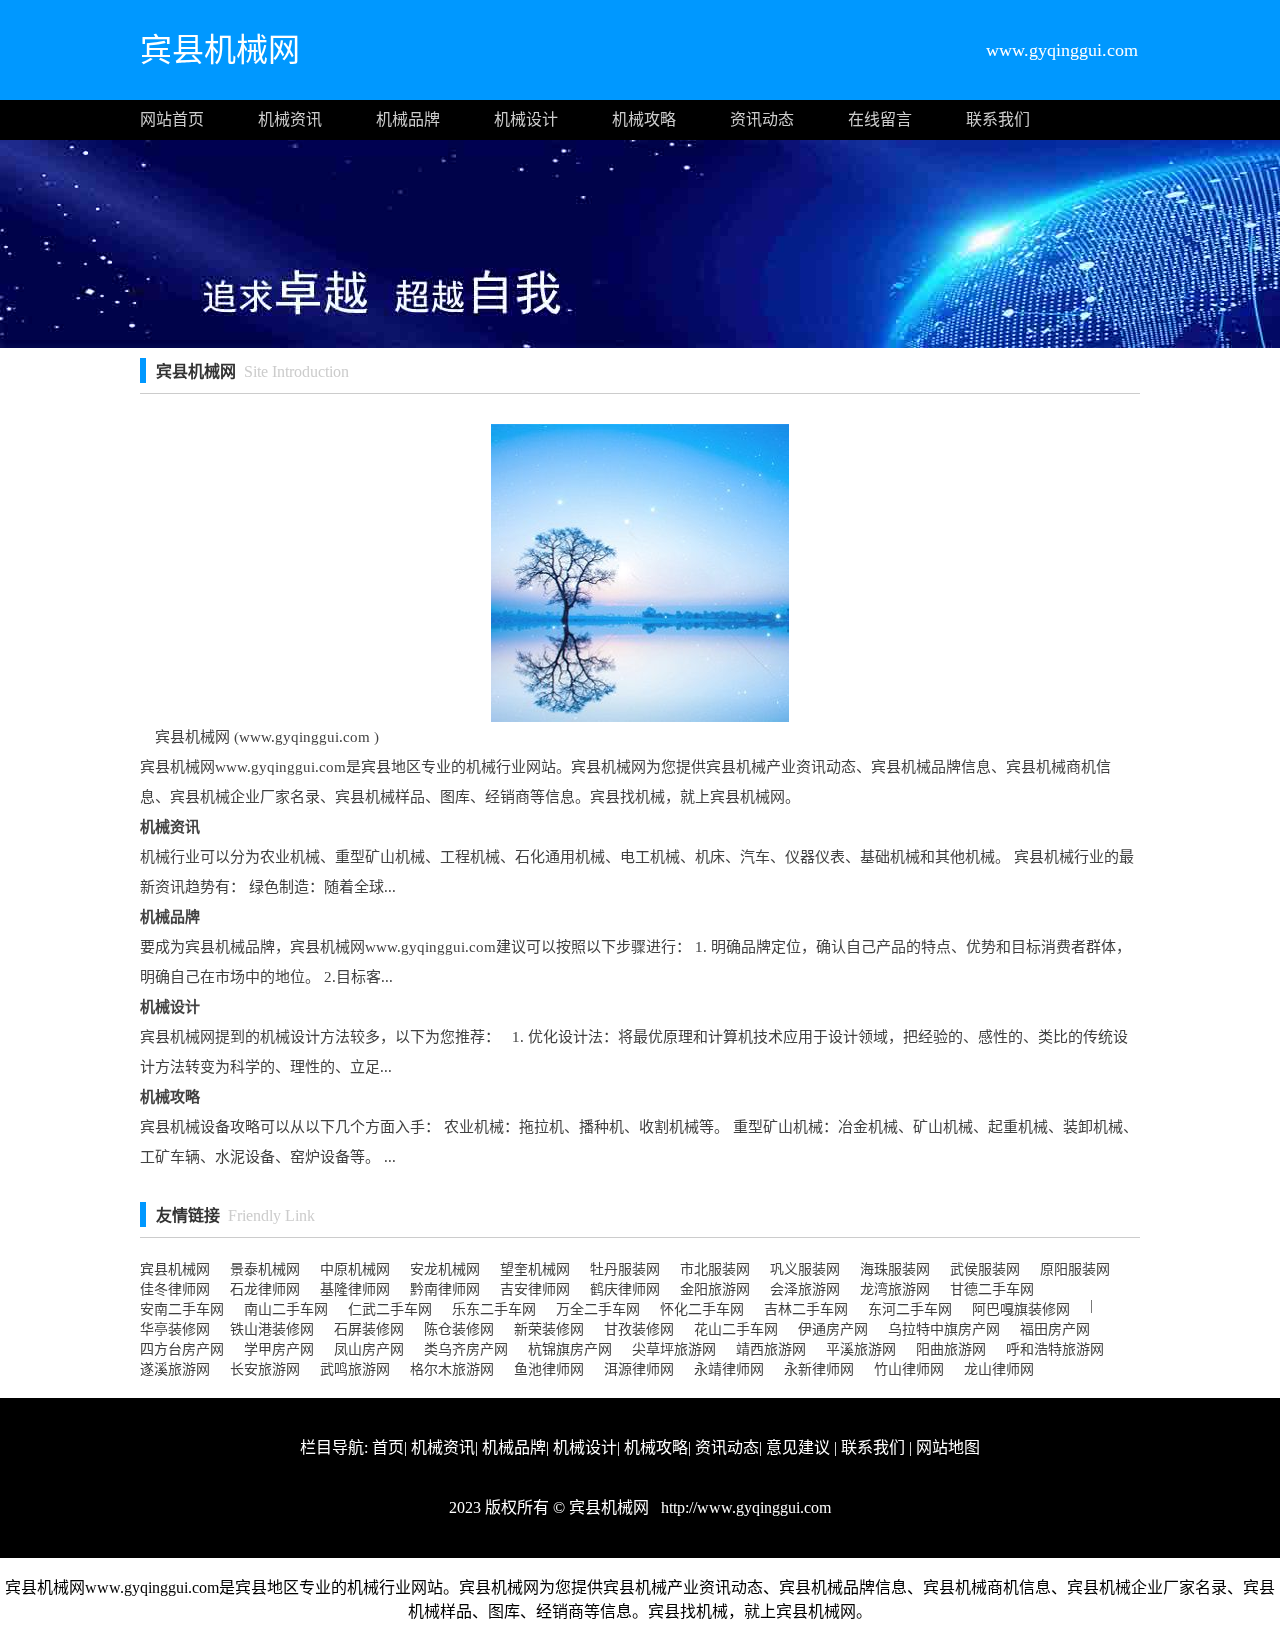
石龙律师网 (265, 1289)
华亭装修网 (175, 1329)
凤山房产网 (369, 1349)
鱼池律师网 (549, 1369)
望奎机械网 (535, 1269)
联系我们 (998, 119)
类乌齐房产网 (466, 1349)
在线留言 (880, 119)
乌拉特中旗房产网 (944, 1329)
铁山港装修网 (272, 1329)
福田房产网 (1055, 1329)
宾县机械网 (175, 1269)
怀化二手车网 (702, 1309)
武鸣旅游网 (355, 1369)
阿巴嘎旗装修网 (1021, 1309)
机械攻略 (644, 119)
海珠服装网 (895, 1269)
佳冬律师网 (175, 1289)
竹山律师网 (909, 1369)
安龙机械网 (445, 1269)
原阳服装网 (1075, 1269)
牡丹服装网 (625, 1269)
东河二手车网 (910, 1309)
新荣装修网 (549, 1329)
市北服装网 (715, 1269)
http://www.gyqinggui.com (744, 1507)
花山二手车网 (736, 1329)
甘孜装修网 (639, 1329)
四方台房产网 (182, 1349)
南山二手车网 (286, 1309)
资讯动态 (762, 119)
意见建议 (798, 1447)
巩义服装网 (805, 1269)
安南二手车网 (182, 1309)
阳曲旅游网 (951, 1349)
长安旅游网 (265, 1369)
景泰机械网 (265, 1269)
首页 (388, 1447)
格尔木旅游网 (452, 1369)
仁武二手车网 (390, 1309)
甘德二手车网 (992, 1289)
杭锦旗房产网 (570, 1349)
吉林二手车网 (806, 1309)
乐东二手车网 (494, 1309)
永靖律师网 (729, 1369)
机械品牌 (408, 119)
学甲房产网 (279, 1349)
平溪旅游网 (861, 1349)
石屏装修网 (369, 1329)
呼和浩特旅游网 (1055, 1349)
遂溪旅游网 (175, 1369)
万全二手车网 (598, 1309)
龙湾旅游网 (895, 1289)
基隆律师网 (355, 1289)
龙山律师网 (999, 1369)
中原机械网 (355, 1269)
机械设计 (526, 119)
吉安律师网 (535, 1289)
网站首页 (172, 119)
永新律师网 (819, 1369)
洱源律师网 (639, 1369)
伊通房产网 (833, 1329)
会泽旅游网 (805, 1289)
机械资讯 (290, 119)
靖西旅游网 (771, 1349)
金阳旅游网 (715, 1289)
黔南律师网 (445, 1289)
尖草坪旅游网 (674, 1349)
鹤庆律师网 (625, 1289)
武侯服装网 (985, 1269)
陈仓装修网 (459, 1329)
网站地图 (948, 1447)
